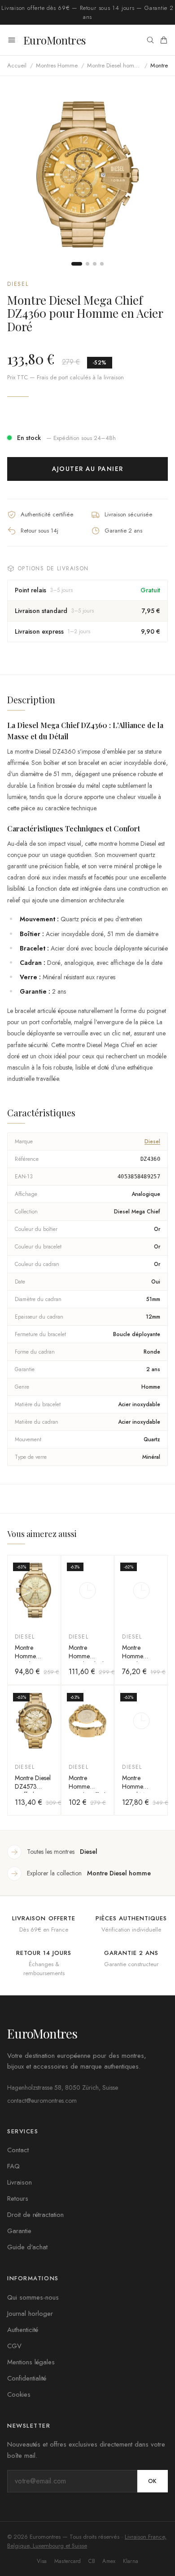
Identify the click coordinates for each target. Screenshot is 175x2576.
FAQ (13, 2166)
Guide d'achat (27, 2247)
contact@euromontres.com (42, 2101)
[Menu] (12, 40)
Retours (18, 2198)
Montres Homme (57, 65)
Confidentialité (27, 2378)
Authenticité (23, 2330)
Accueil (17, 65)
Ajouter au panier (88, 469)
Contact (18, 2150)
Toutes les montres (62, 1852)
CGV (14, 2346)
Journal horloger (30, 2314)
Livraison (20, 2182)
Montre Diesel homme (114, 65)
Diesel (18, 284)
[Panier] (164, 40)
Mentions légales (31, 2362)
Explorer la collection (89, 1873)
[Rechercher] (150, 40)
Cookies (19, 2394)
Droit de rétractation (35, 2215)
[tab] (77, 264)
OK (153, 2481)
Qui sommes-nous (33, 2297)
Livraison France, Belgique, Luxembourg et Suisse (87, 2541)
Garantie (19, 2231)
